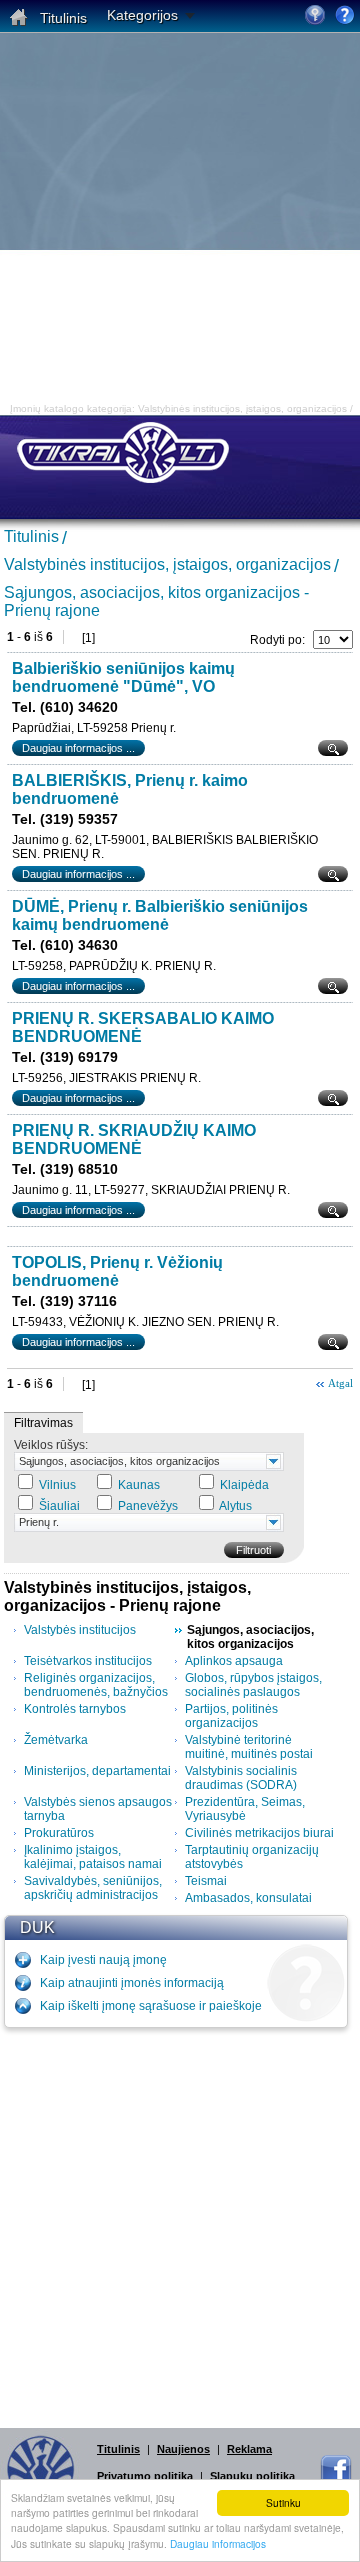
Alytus (235, 1506)
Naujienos (183, 2449)
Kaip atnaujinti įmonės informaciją (132, 1983)
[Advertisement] (180, 223)
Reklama (249, 2449)
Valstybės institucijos (80, 1630)
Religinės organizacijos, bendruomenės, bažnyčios (96, 1685)
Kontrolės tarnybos (75, 1709)
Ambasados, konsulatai (248, 1898)
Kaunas (139, 1485)
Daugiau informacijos (218, 2543)
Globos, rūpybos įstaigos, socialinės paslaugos (253, 1685)
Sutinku (283, 2502)
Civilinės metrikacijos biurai (259, 1833)
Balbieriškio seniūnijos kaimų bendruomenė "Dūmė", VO (123, 677)
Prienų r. (39, 1522)
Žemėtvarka (56, 1740)
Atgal (340, 1383)
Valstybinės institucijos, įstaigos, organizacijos (167, 564)
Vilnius (57, 1485)
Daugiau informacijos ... (78, 748)
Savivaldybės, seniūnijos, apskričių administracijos (93, 1888)
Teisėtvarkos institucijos (88, 1661)
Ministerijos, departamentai (97, 1771)
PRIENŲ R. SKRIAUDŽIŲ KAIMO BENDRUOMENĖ (134, 1139)
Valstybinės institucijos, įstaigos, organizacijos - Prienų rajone (127, 1596)
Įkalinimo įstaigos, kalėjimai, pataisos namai (93, 1857)
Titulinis (31, 536)
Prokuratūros (59, 1833)
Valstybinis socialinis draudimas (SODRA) (241, 1778)
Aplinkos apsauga (234, 1661)
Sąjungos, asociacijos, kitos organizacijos (119, 1461)
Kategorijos (142, 15)
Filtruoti (253, 1550)
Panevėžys (148, 1506)
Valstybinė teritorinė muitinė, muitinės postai (249, 1747)
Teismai (206, 1881)
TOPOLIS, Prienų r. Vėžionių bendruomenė (117, 1271)
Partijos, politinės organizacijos (231, 1716)
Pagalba (345, 14)
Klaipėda (244, 1485)
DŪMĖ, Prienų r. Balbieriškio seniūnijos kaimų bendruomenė (160, 915)
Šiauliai (59, 1506)
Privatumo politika (145, 2476)
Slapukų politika (252, 2476)
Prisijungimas (315, 14)
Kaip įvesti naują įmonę (103, 1960)
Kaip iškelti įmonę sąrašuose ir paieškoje (151, 2006)
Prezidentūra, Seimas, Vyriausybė (245, 1809)
